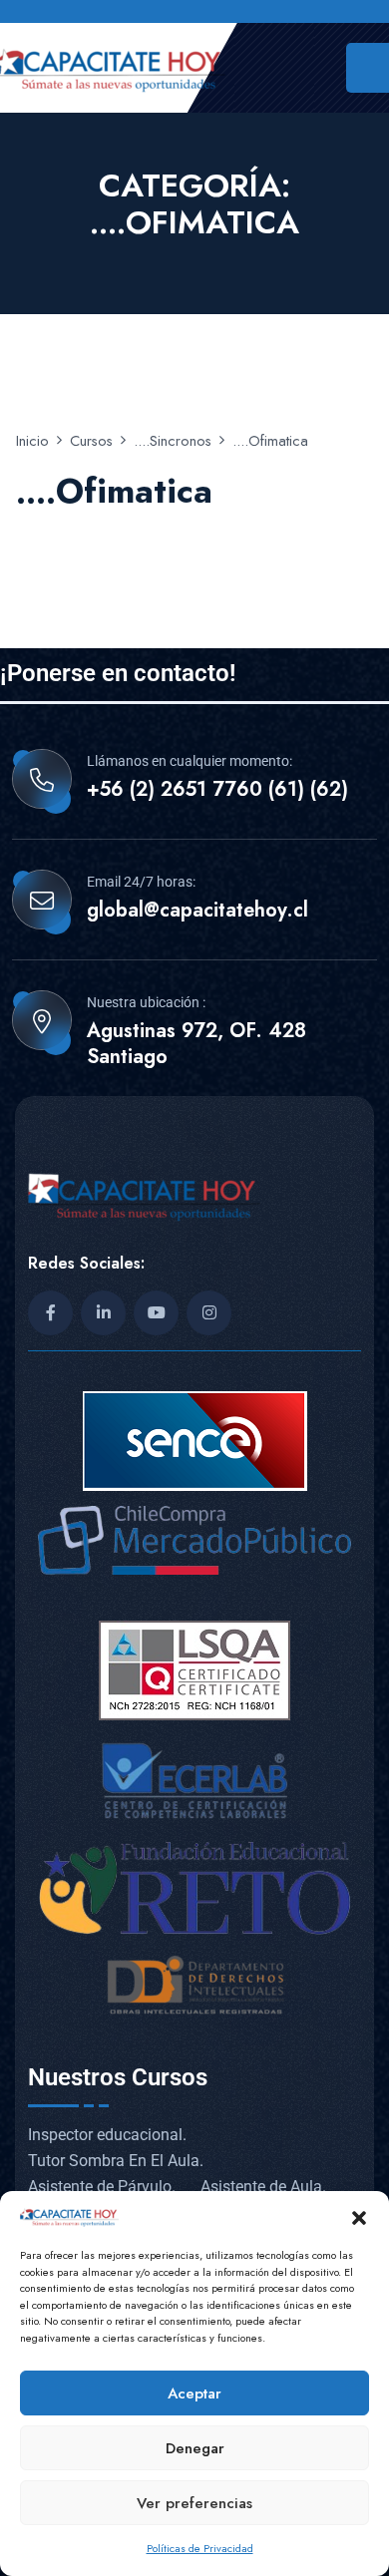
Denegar (195, 2448)
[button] (359, 2216)
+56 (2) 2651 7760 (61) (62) (217, 790)
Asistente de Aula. (263, 2187)
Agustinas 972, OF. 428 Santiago (196, 1044)
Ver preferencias (194, 2503)
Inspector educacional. (107, 2135)
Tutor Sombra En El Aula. (116, 2161)
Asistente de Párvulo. (102, 2187)
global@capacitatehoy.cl (197, 911)
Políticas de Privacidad (200, 2548)
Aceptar (194, 2393)
